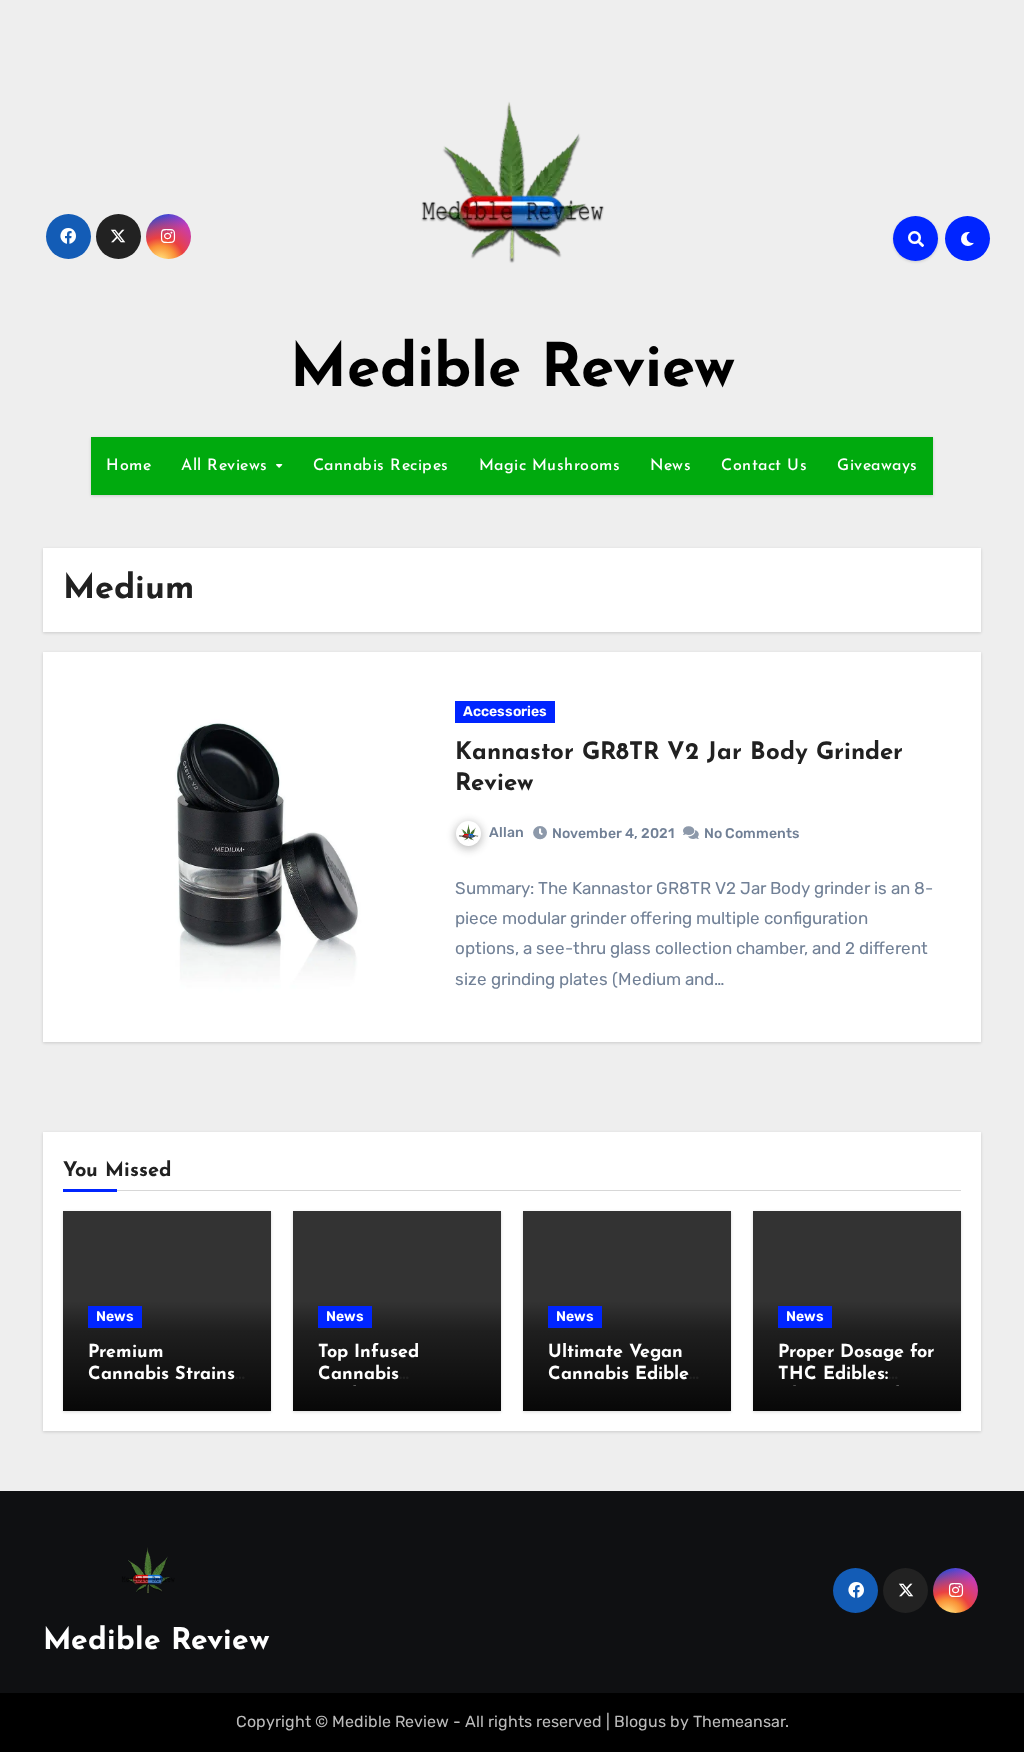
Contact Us (764, 466)
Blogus (640, 1721)
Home (128, 466)
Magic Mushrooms (550, 466)
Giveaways (877, 466)
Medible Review (512, 371)
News (670, 466)
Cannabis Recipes (381, 466)
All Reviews (227, 466)
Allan (506, 832)
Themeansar (739, 1721)
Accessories (505, 711)
